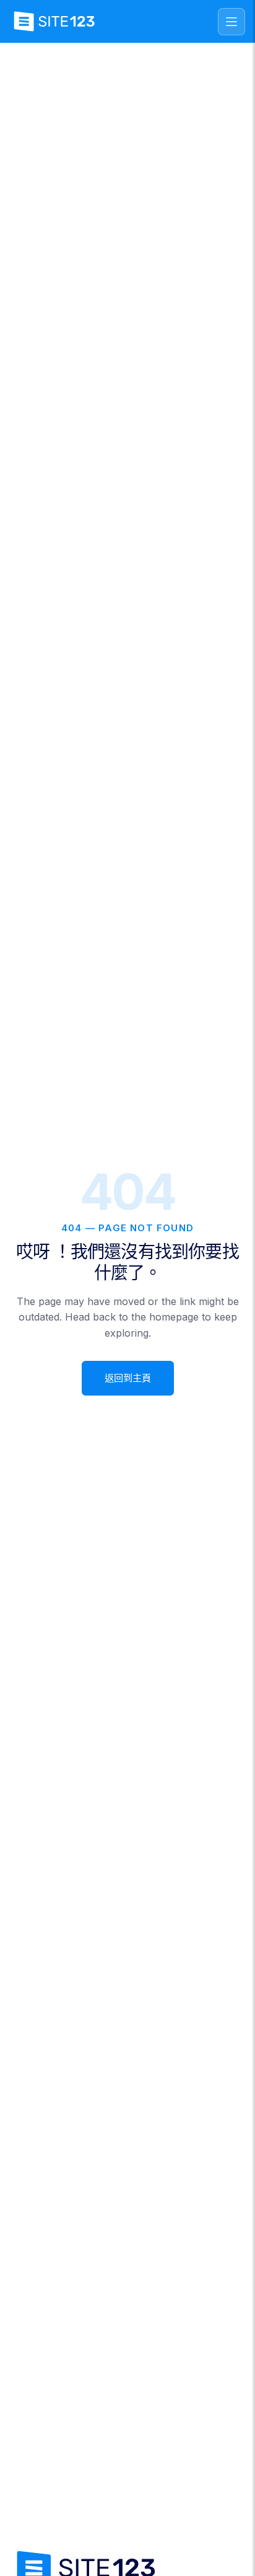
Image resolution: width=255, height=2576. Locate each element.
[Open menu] (231, 22)
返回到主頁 (128, 1378)
